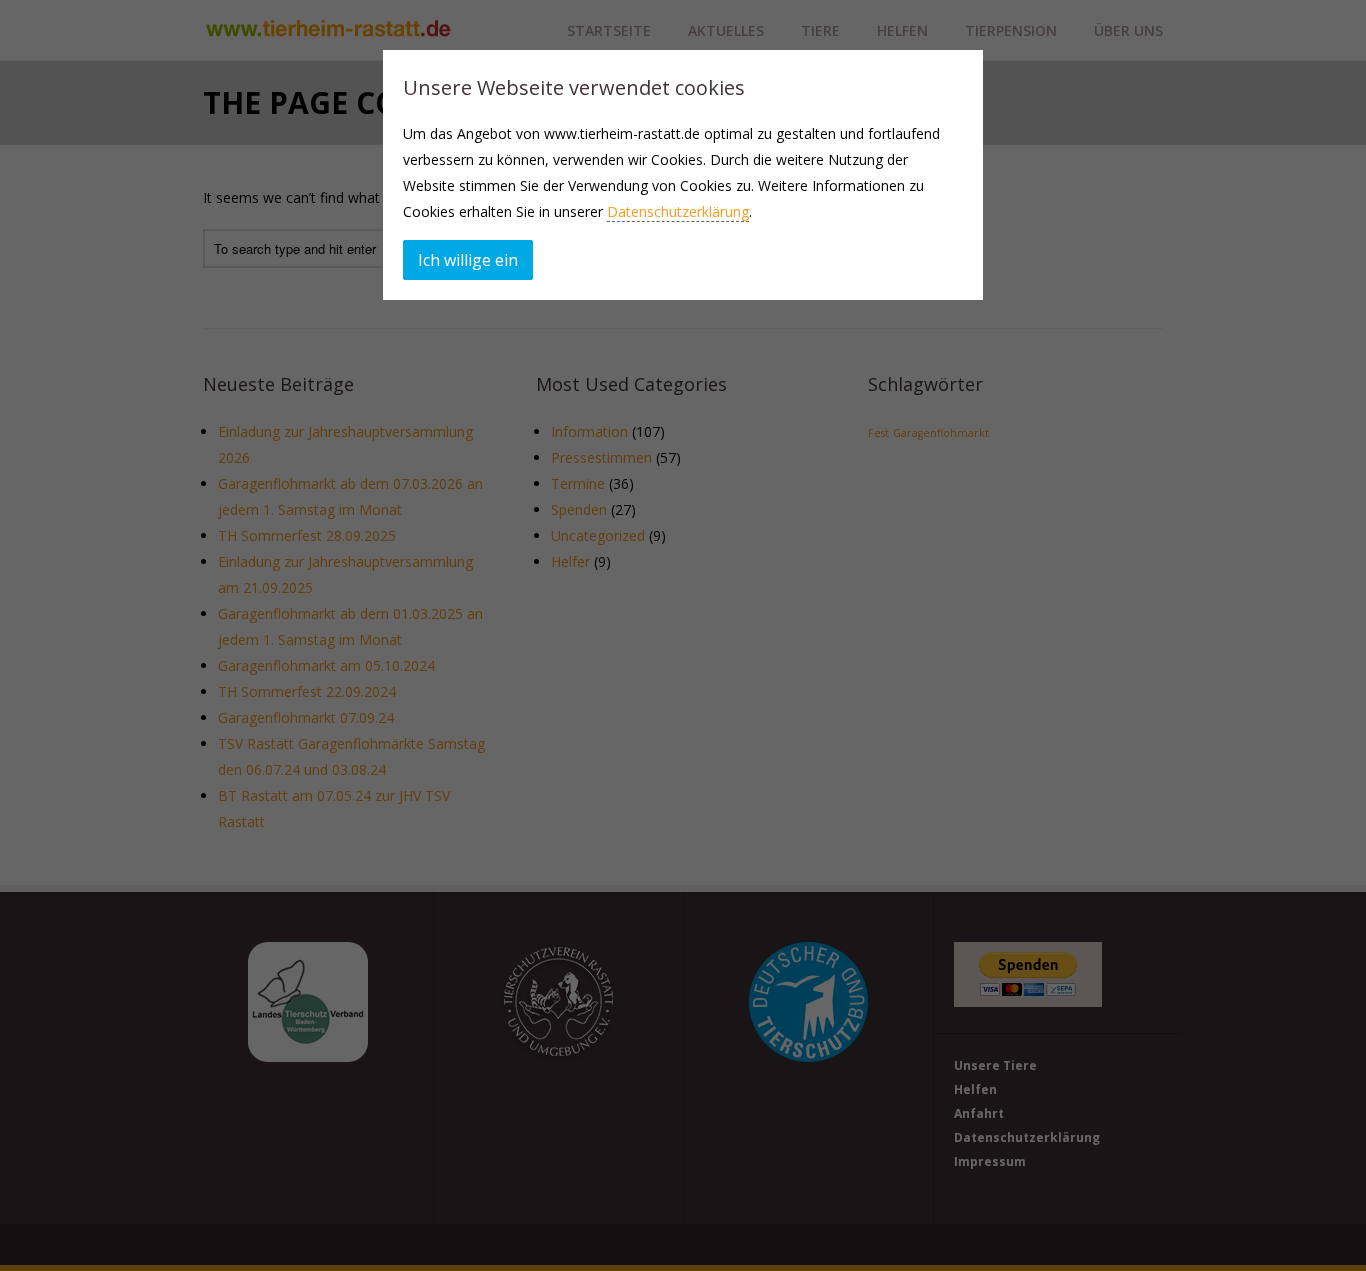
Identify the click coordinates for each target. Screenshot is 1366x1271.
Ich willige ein (468, 260)
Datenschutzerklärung (678, 211)
